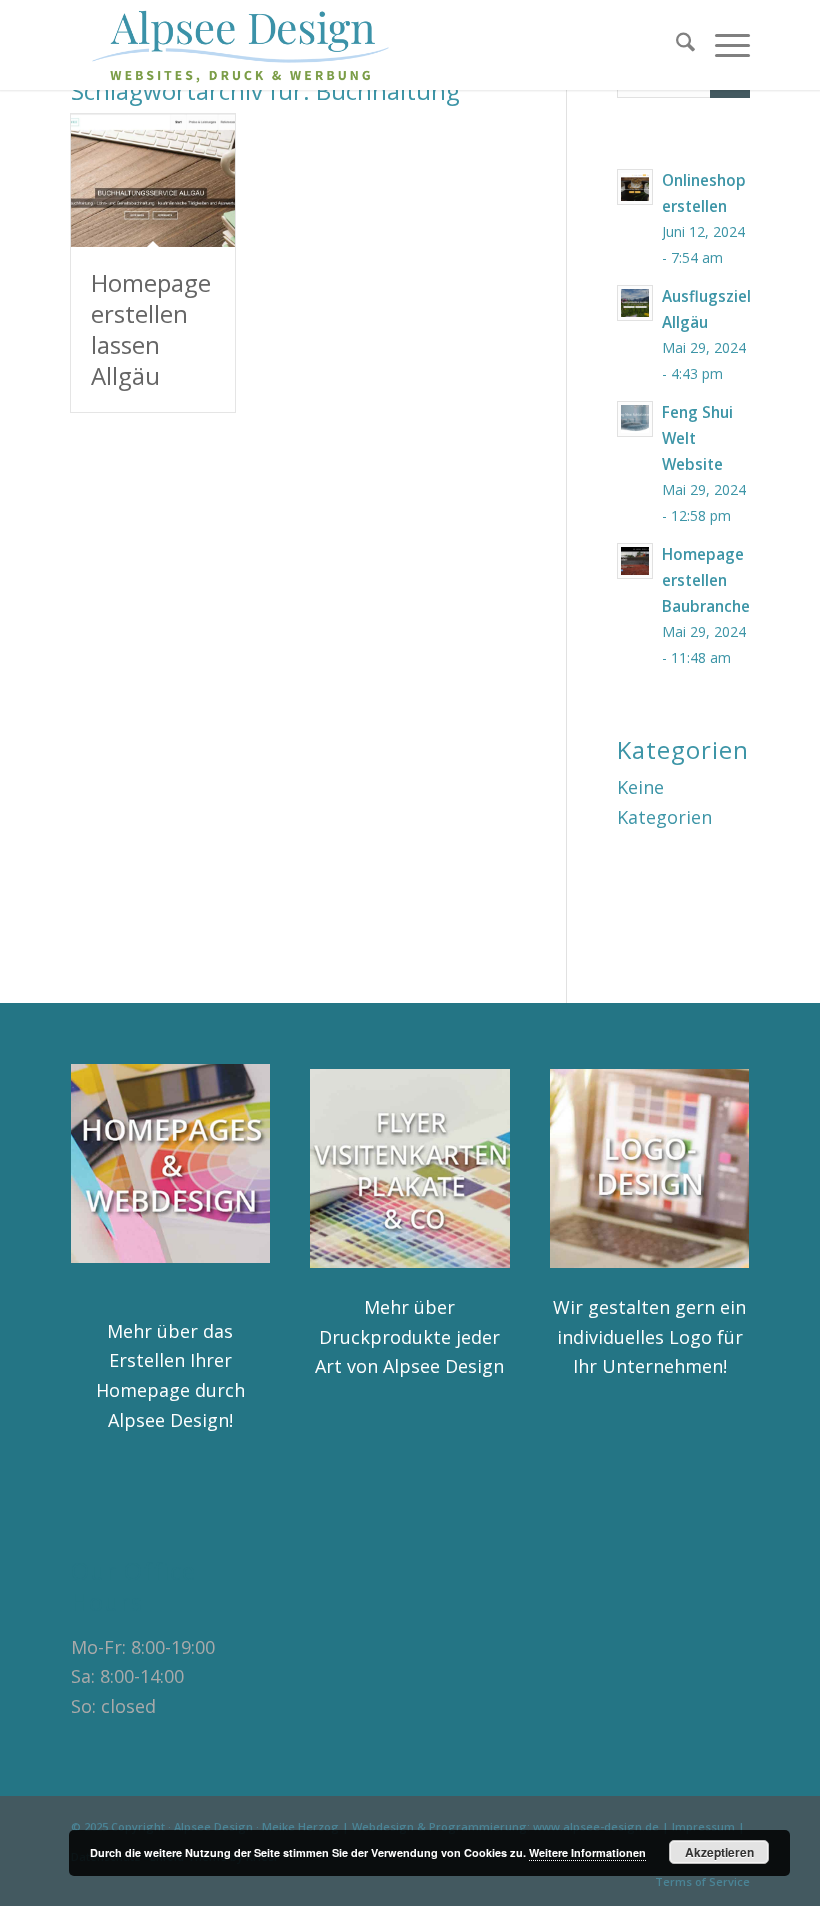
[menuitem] (675, 45)
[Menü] (722, 45)
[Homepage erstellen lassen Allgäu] (153, 180)
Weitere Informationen (587, 1852)
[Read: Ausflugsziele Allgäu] (635, 303)
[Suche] (675, 45)
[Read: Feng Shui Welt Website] (635, 419)
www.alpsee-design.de (596, 1826)
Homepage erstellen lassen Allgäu (151, 329)
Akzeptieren (719, 1852)
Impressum (703, 1826)
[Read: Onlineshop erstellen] (635, 187)
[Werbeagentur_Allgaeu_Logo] (252, 45)
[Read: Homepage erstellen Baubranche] (635, 561)
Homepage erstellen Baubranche (706, 580)
